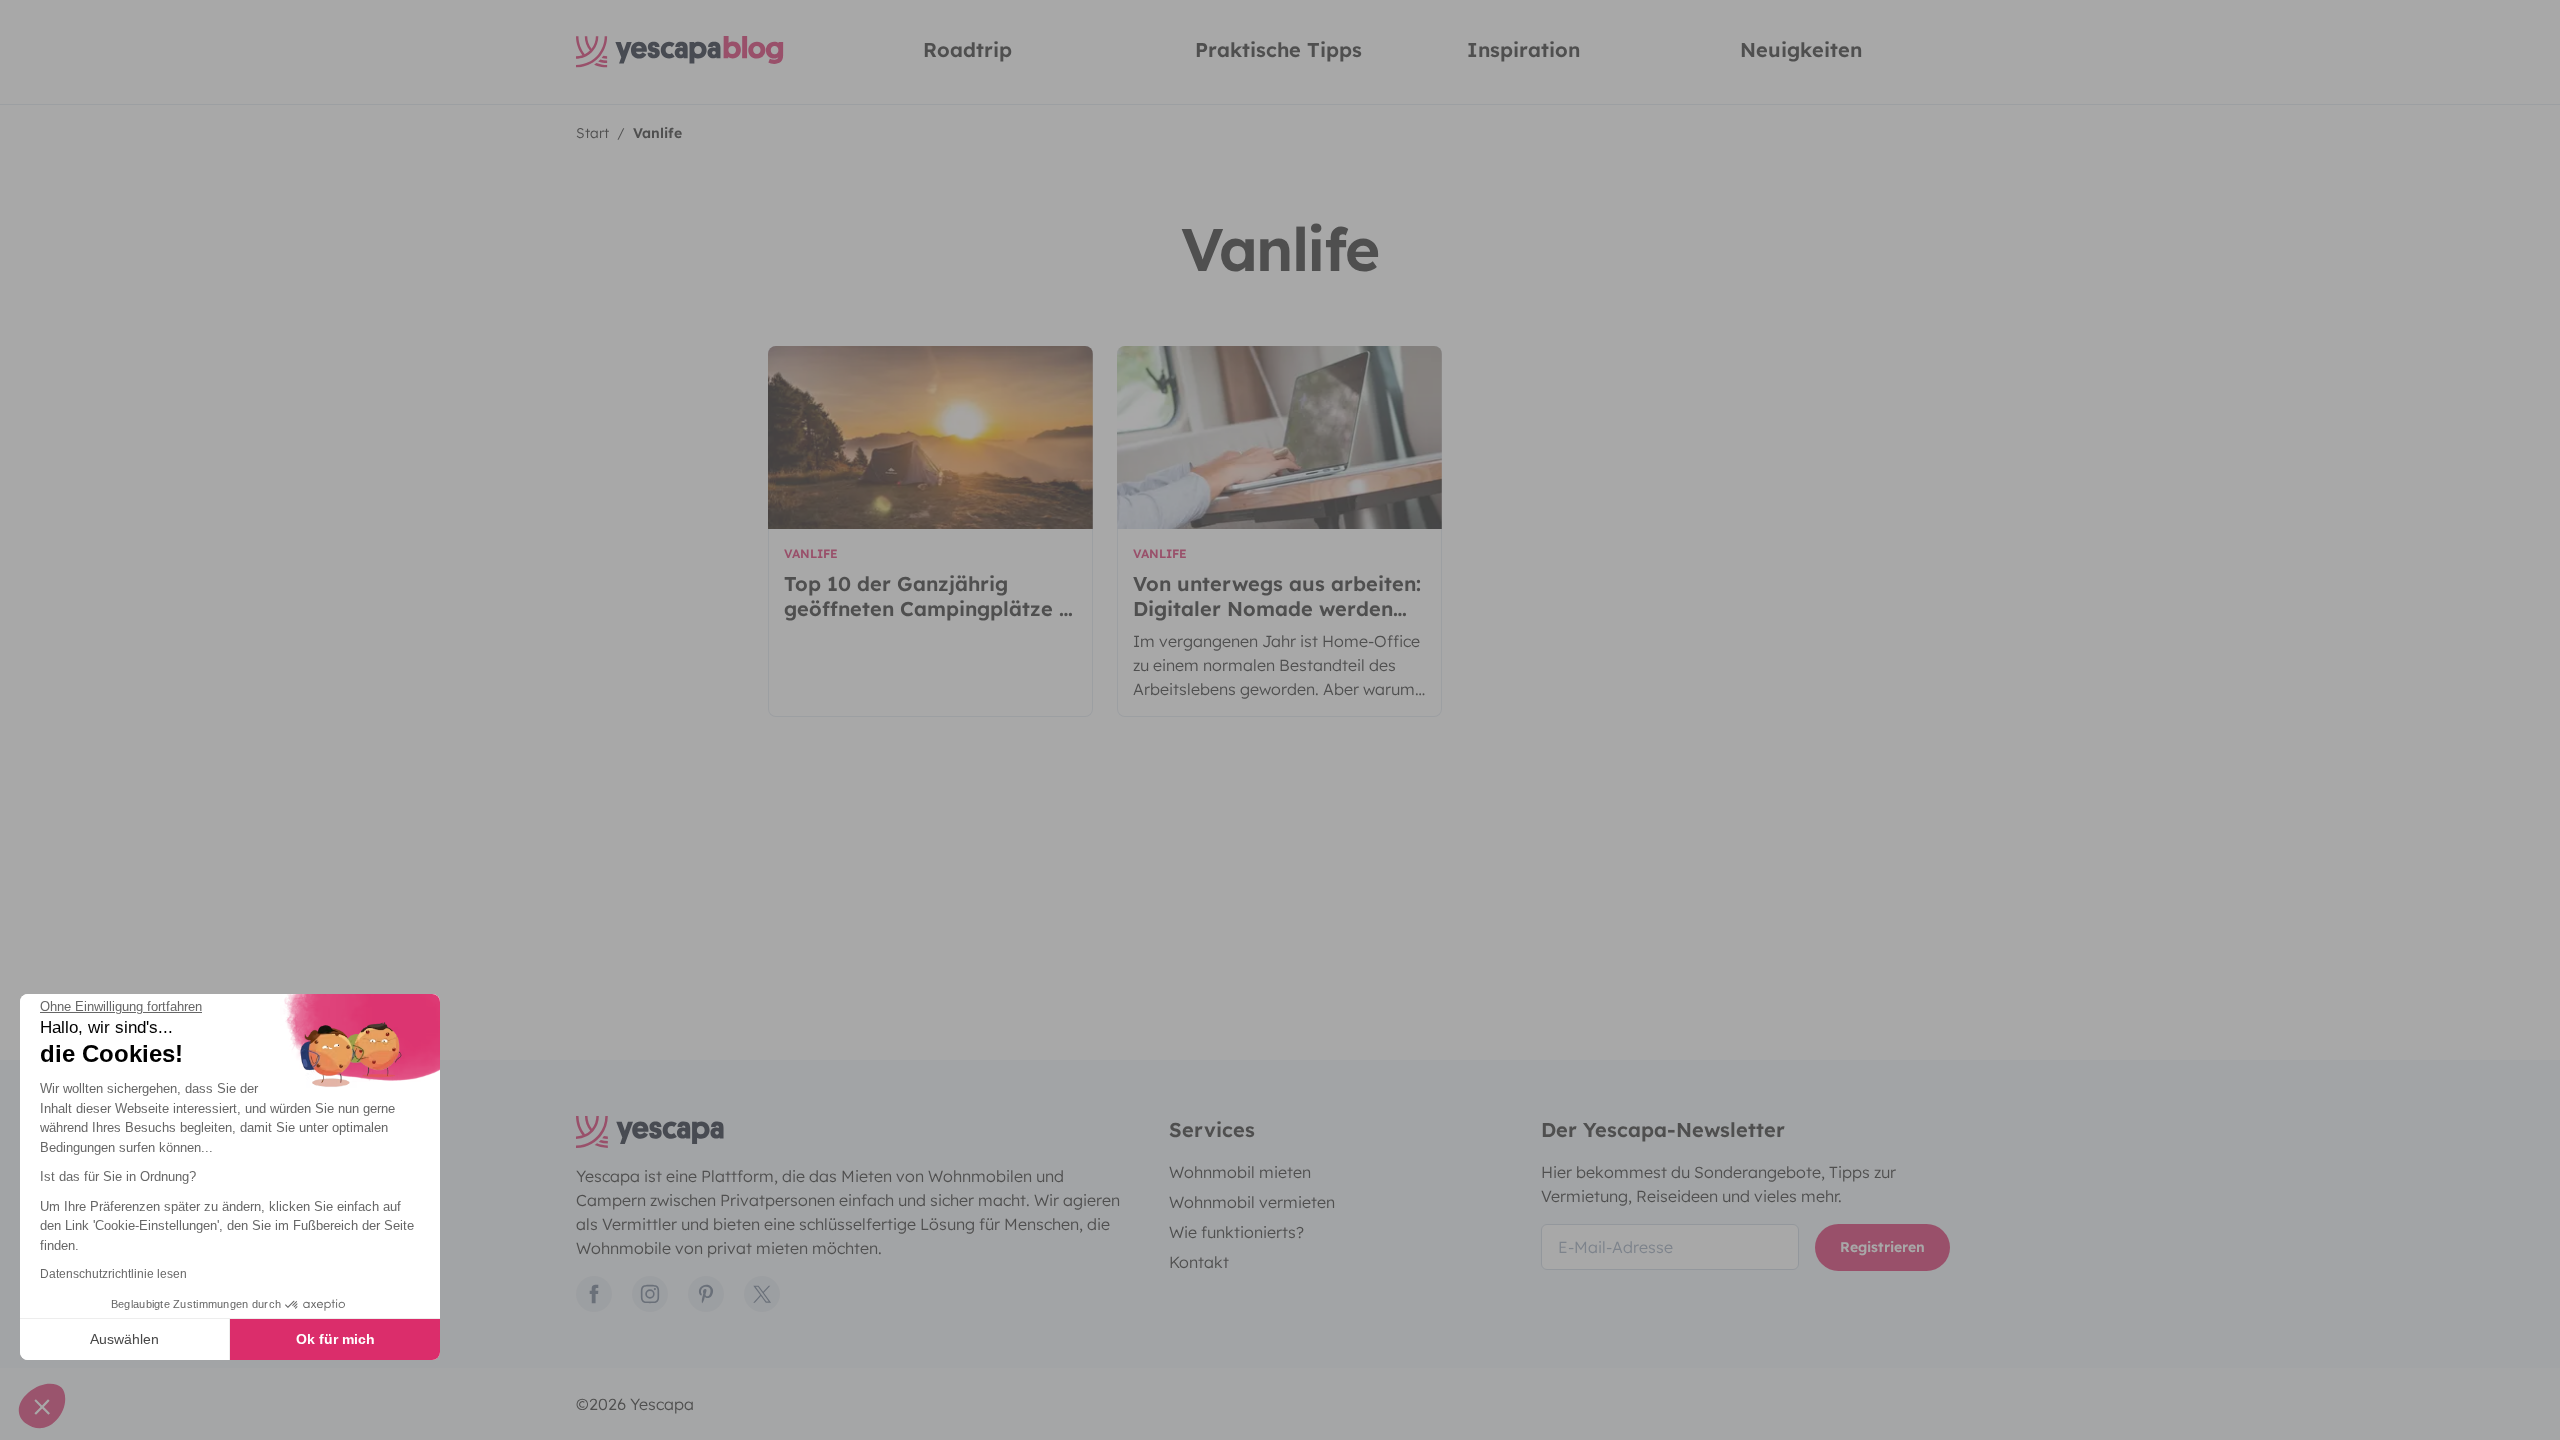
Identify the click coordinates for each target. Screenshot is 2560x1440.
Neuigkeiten (1801, 49)
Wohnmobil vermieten (1252, 1202)
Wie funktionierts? (1236, 1232)
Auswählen (124, 1339)
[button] (42, 1406)
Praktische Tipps (1278, 49)
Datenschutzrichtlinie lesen (113, 1274)
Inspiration (1523, 49)
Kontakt (1199, 1262)
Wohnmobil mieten (1240, 1172)
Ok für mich (335, 1339)
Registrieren (1882, 1247)
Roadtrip (967, 49)
